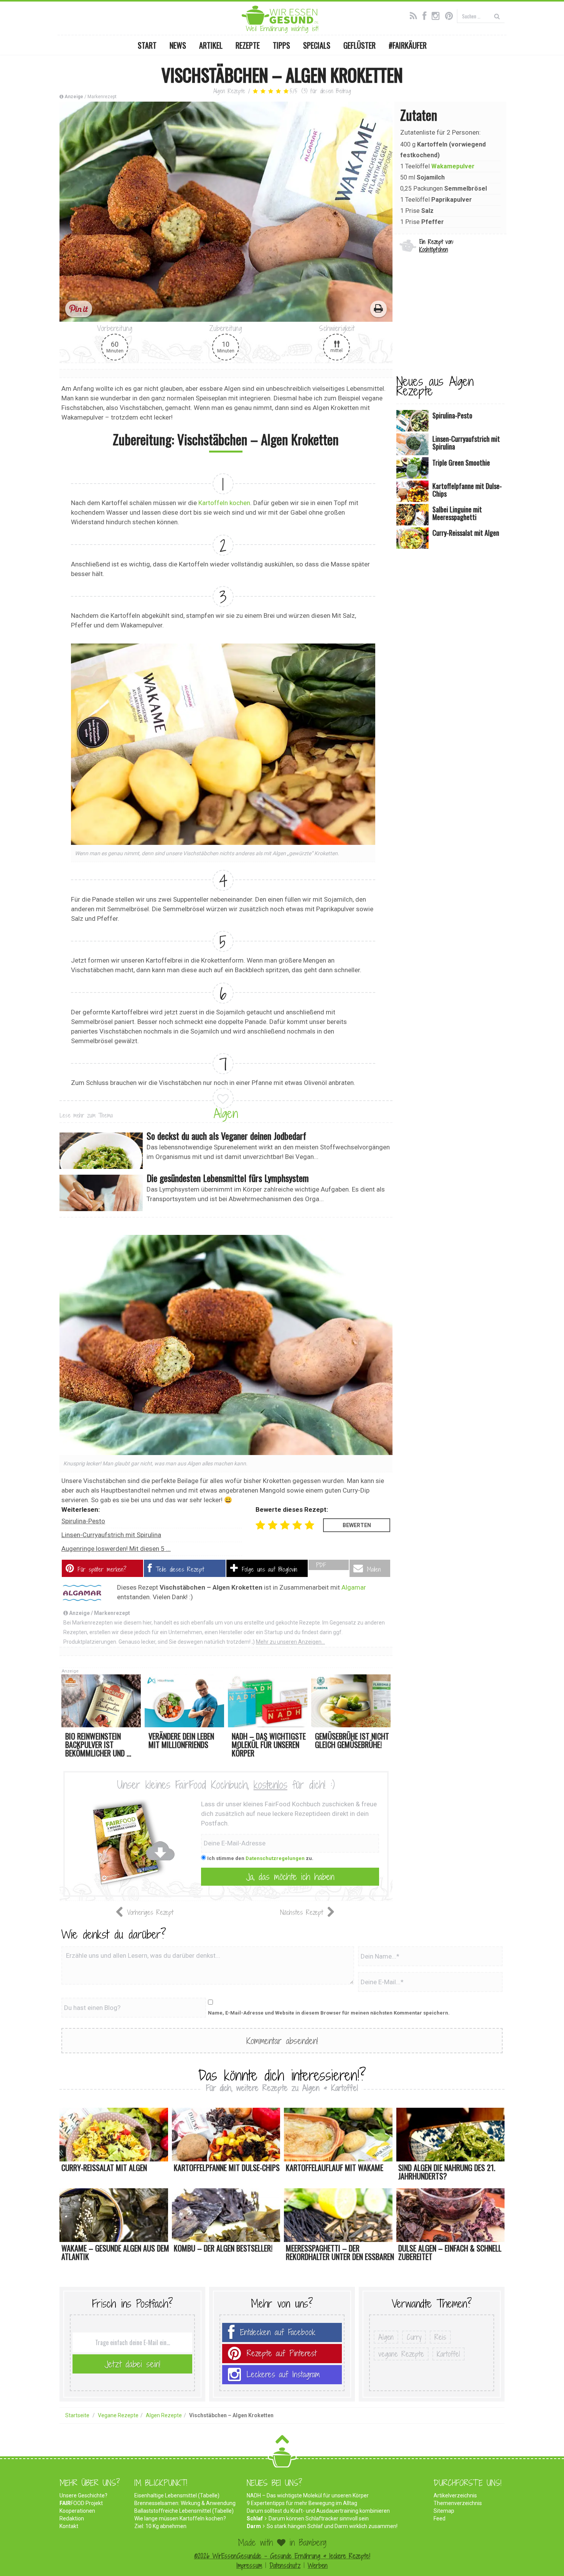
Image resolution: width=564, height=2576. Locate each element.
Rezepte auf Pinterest (282, 2353)
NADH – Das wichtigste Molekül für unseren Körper (308, 2495)
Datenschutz (285, 2565)
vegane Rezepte (401, 2354)
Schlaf (255, 2518)
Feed (439, 2518)
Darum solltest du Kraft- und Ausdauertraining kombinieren (318, 2511)
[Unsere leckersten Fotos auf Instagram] (438, 15)
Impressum (249, 2565)
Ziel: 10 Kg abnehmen (160, 2526)
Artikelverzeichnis (455, 2495)
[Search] (497, 16)
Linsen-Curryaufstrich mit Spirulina (111, 1535)
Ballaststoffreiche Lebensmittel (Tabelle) (184, 2511)
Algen (226, 1113)
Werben (318, 2565)
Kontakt (69, 2526)
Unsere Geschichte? (83, 2495)
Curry (414, 2337)
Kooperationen (77, 2511)
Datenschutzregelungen (275, 1858)
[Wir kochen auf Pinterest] (451, 15)
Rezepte (248, 45)
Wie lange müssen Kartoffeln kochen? (180, 2518)
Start (147, 45)
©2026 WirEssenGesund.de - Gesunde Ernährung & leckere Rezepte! (282, 2556)
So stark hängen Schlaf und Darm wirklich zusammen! (332, 2526)
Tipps (281, 45)
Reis (440, 2337)
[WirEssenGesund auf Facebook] (426, 15)
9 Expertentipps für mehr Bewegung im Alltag (302, 2503)
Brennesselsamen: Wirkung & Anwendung (185, 2503)
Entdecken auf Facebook (278, 2332)
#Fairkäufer (408, 45)
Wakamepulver (453, 166)
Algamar (354, 1587)
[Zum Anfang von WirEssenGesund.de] (282, 2442)
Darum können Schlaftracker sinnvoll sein (319, 2518)
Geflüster (360, 45)
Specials (317, 45)
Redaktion (72, 2518)
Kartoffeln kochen (224, 503)
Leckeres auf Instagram (283, 2374)
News (178, 45)
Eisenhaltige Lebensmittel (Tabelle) (177, 2495)
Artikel (211, 45)
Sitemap (444, 2511)
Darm (254, 2526)
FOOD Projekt (81, 2503)
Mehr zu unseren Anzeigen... (290, 1642)
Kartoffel (449, 2354)
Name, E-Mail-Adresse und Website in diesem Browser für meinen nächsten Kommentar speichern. (329, 2013)
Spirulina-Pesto (83, 1521)
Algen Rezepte (229, 91)
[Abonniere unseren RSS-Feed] (415, 15)
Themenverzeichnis (458, 2503)
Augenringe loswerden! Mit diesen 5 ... (116, 1549)
